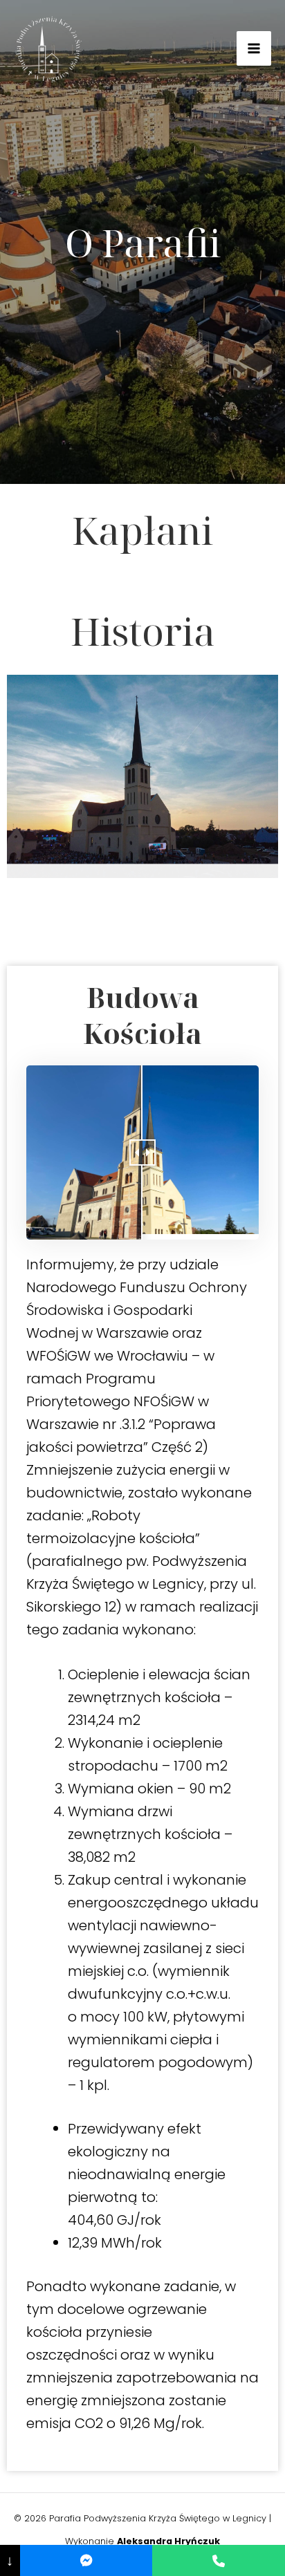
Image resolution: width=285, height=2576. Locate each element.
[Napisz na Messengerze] (86, 2560)
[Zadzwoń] (219, 2560)
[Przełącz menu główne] (254, 48)
